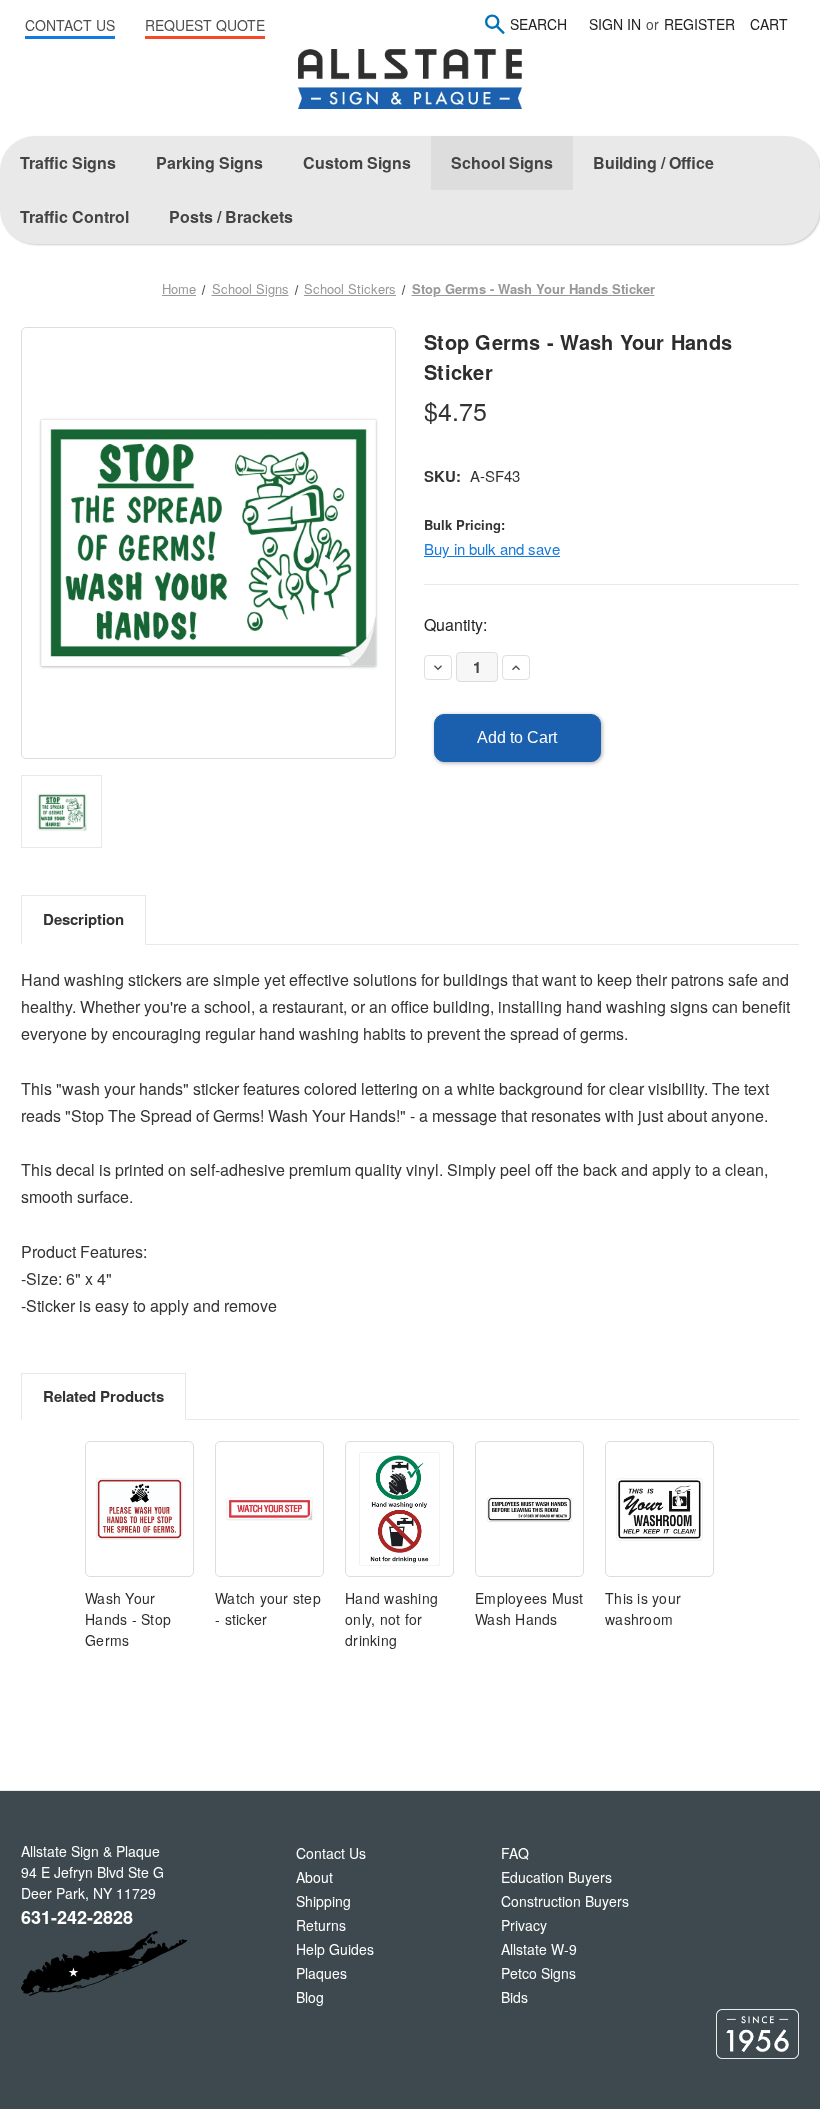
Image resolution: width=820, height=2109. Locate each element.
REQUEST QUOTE (205, 25)
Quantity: (455, 624)
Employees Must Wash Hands (529, 1608)
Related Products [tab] (103, 1396)
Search (538, 24)
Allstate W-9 (539, 1949)
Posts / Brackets (231, 216)
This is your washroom (643, 1608)
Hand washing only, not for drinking (391, 1619)
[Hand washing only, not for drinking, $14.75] (399, 1509)
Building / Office (653, 162)
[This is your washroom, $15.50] (659, 1509)
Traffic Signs (68, 162)
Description (83, 919)
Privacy (524, 1925)
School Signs (502, 162)
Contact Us (331, 1853)
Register (699, 24)
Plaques (321, 1973)
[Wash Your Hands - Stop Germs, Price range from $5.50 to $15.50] (139, 1509)
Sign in (615, 24)
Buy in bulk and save (492, 548)
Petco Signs (538, 1973)
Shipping (323, 1901)
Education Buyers (556, 1877)
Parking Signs (209, 162)
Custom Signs (357, 162)
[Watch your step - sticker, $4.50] (269, 1509)
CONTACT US (70, 25)
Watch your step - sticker (268, 1608)
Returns (321, 1925)
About (314, 1877)
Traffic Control (74, 216)
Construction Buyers (565, 1901)
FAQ (515, 1853)
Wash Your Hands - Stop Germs (128, 1619)
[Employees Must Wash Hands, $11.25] (529, 1509)
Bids (514, 1997)
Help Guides (335, 1949)
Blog (310, 1997)
